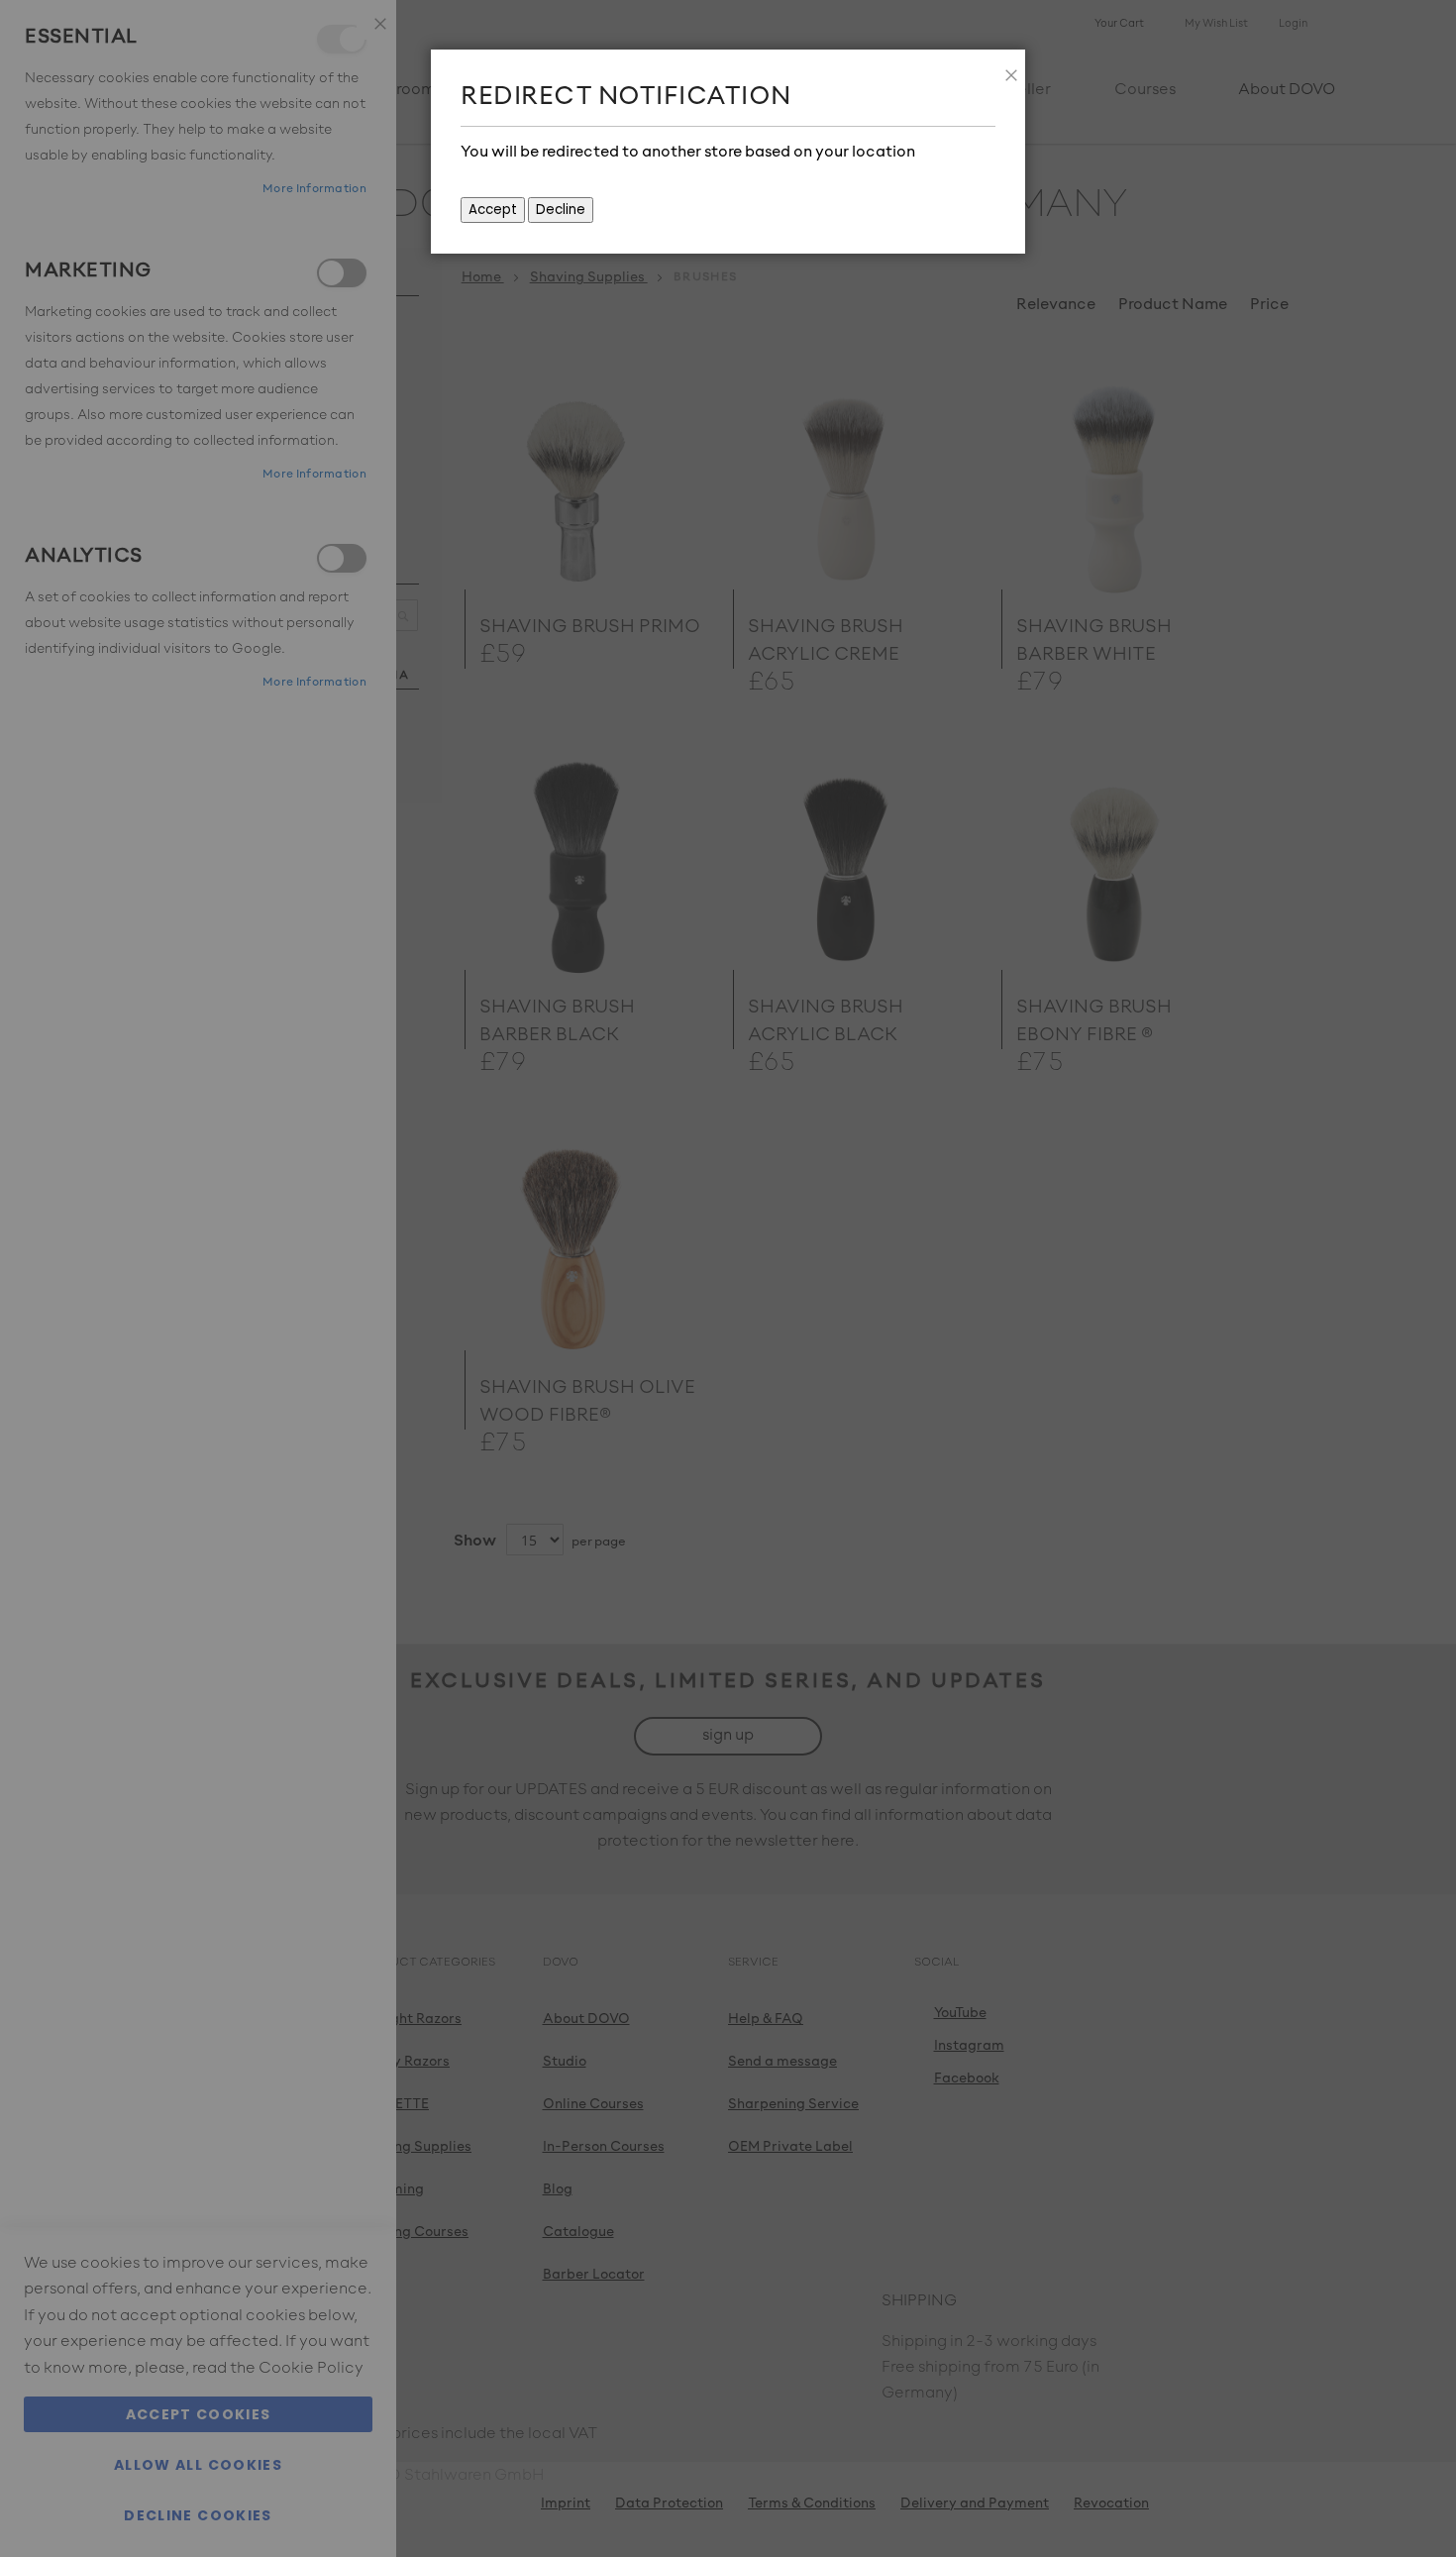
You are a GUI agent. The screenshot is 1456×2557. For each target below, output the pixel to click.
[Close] (1005, 69)
